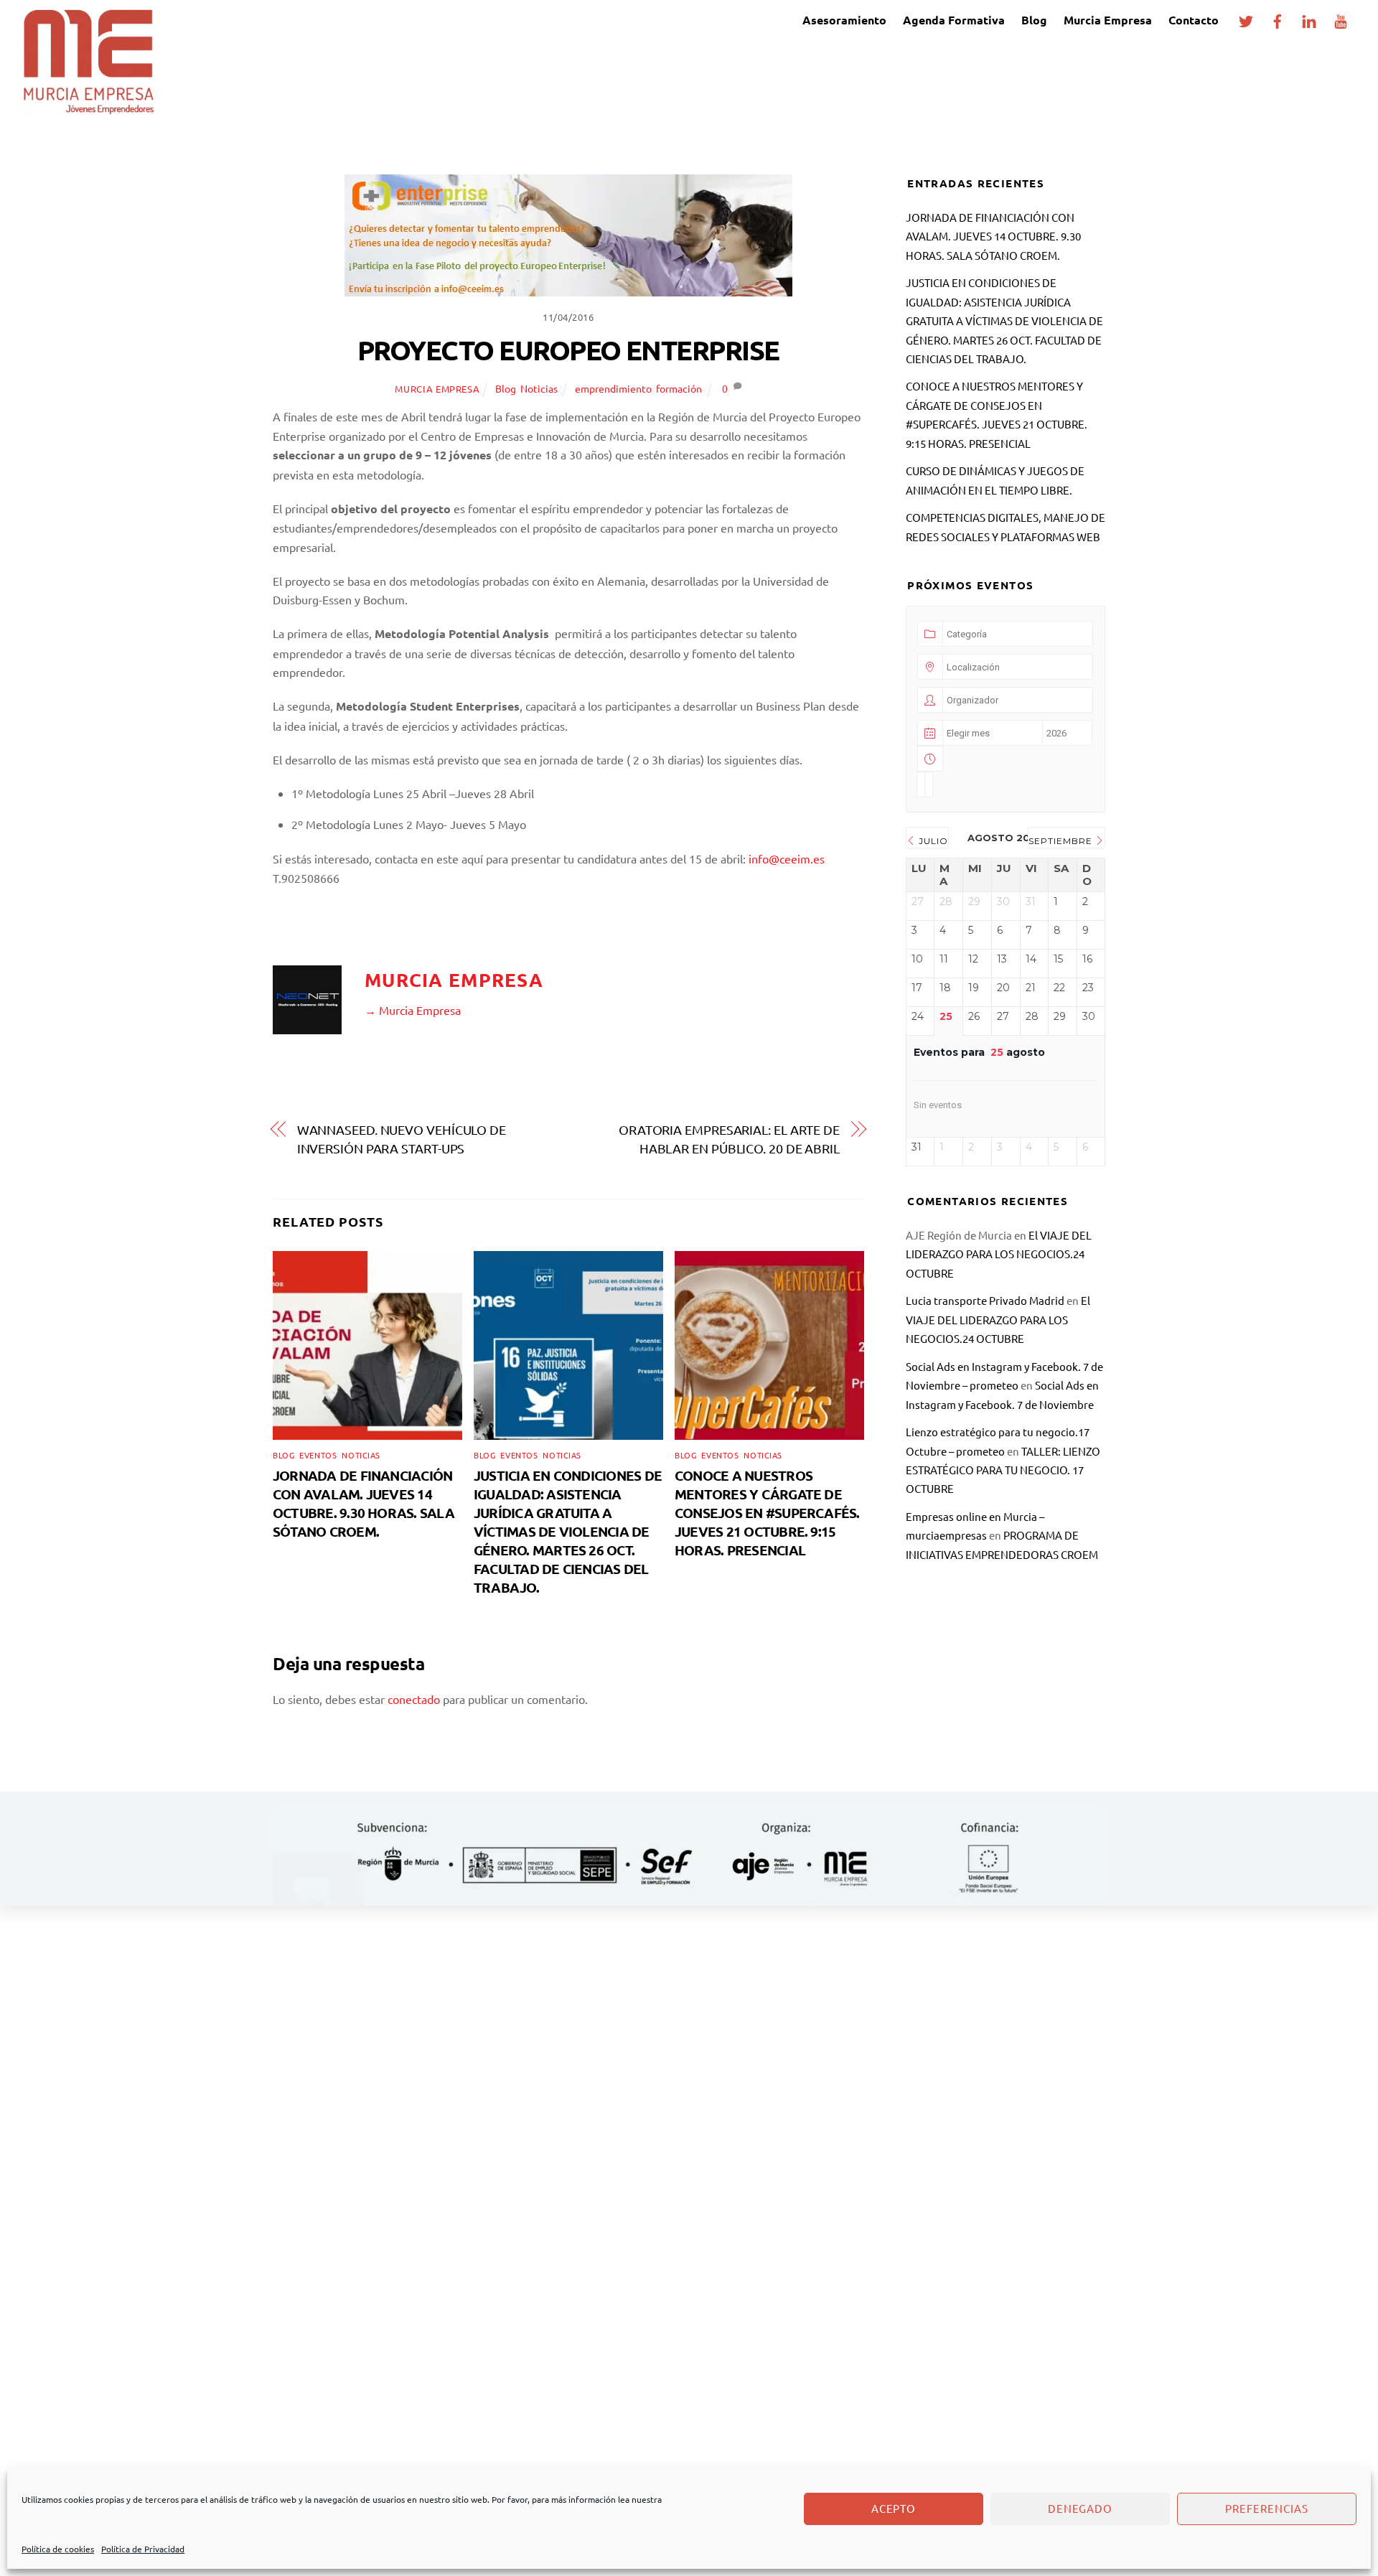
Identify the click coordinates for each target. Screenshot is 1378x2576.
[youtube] (1341, 18)
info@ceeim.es (787, 858)
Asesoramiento (844, 20)
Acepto (894, 2508)
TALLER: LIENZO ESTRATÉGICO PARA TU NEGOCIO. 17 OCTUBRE (1003, 1470)
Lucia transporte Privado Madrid (985, 1300)
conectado (414, 1699)
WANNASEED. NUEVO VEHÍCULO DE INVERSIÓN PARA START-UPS (402, 1139)
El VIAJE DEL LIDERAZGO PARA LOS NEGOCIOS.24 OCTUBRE (999, 1254)
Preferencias (1267, 2508)
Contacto (1194, 20)
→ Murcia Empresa (413, 1010)
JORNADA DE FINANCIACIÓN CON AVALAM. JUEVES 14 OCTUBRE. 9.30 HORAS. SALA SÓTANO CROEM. (364, 1503)
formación (679, 388)
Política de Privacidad (143, 2549)
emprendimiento (613, 388)
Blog (1034, 20)
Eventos (318, 1455)
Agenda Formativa (954, 20)
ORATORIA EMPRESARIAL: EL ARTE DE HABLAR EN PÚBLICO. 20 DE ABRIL (729, 1139)
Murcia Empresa (1108, 20)
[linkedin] (1309, 18)
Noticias (539, 388)
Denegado (1081, 2508)
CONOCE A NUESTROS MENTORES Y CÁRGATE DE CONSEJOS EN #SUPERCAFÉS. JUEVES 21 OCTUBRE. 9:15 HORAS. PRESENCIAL (767, 1513)
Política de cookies (58, 2549)
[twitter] (1246, 18)
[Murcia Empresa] (88, 107)
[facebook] (1278, 18)
